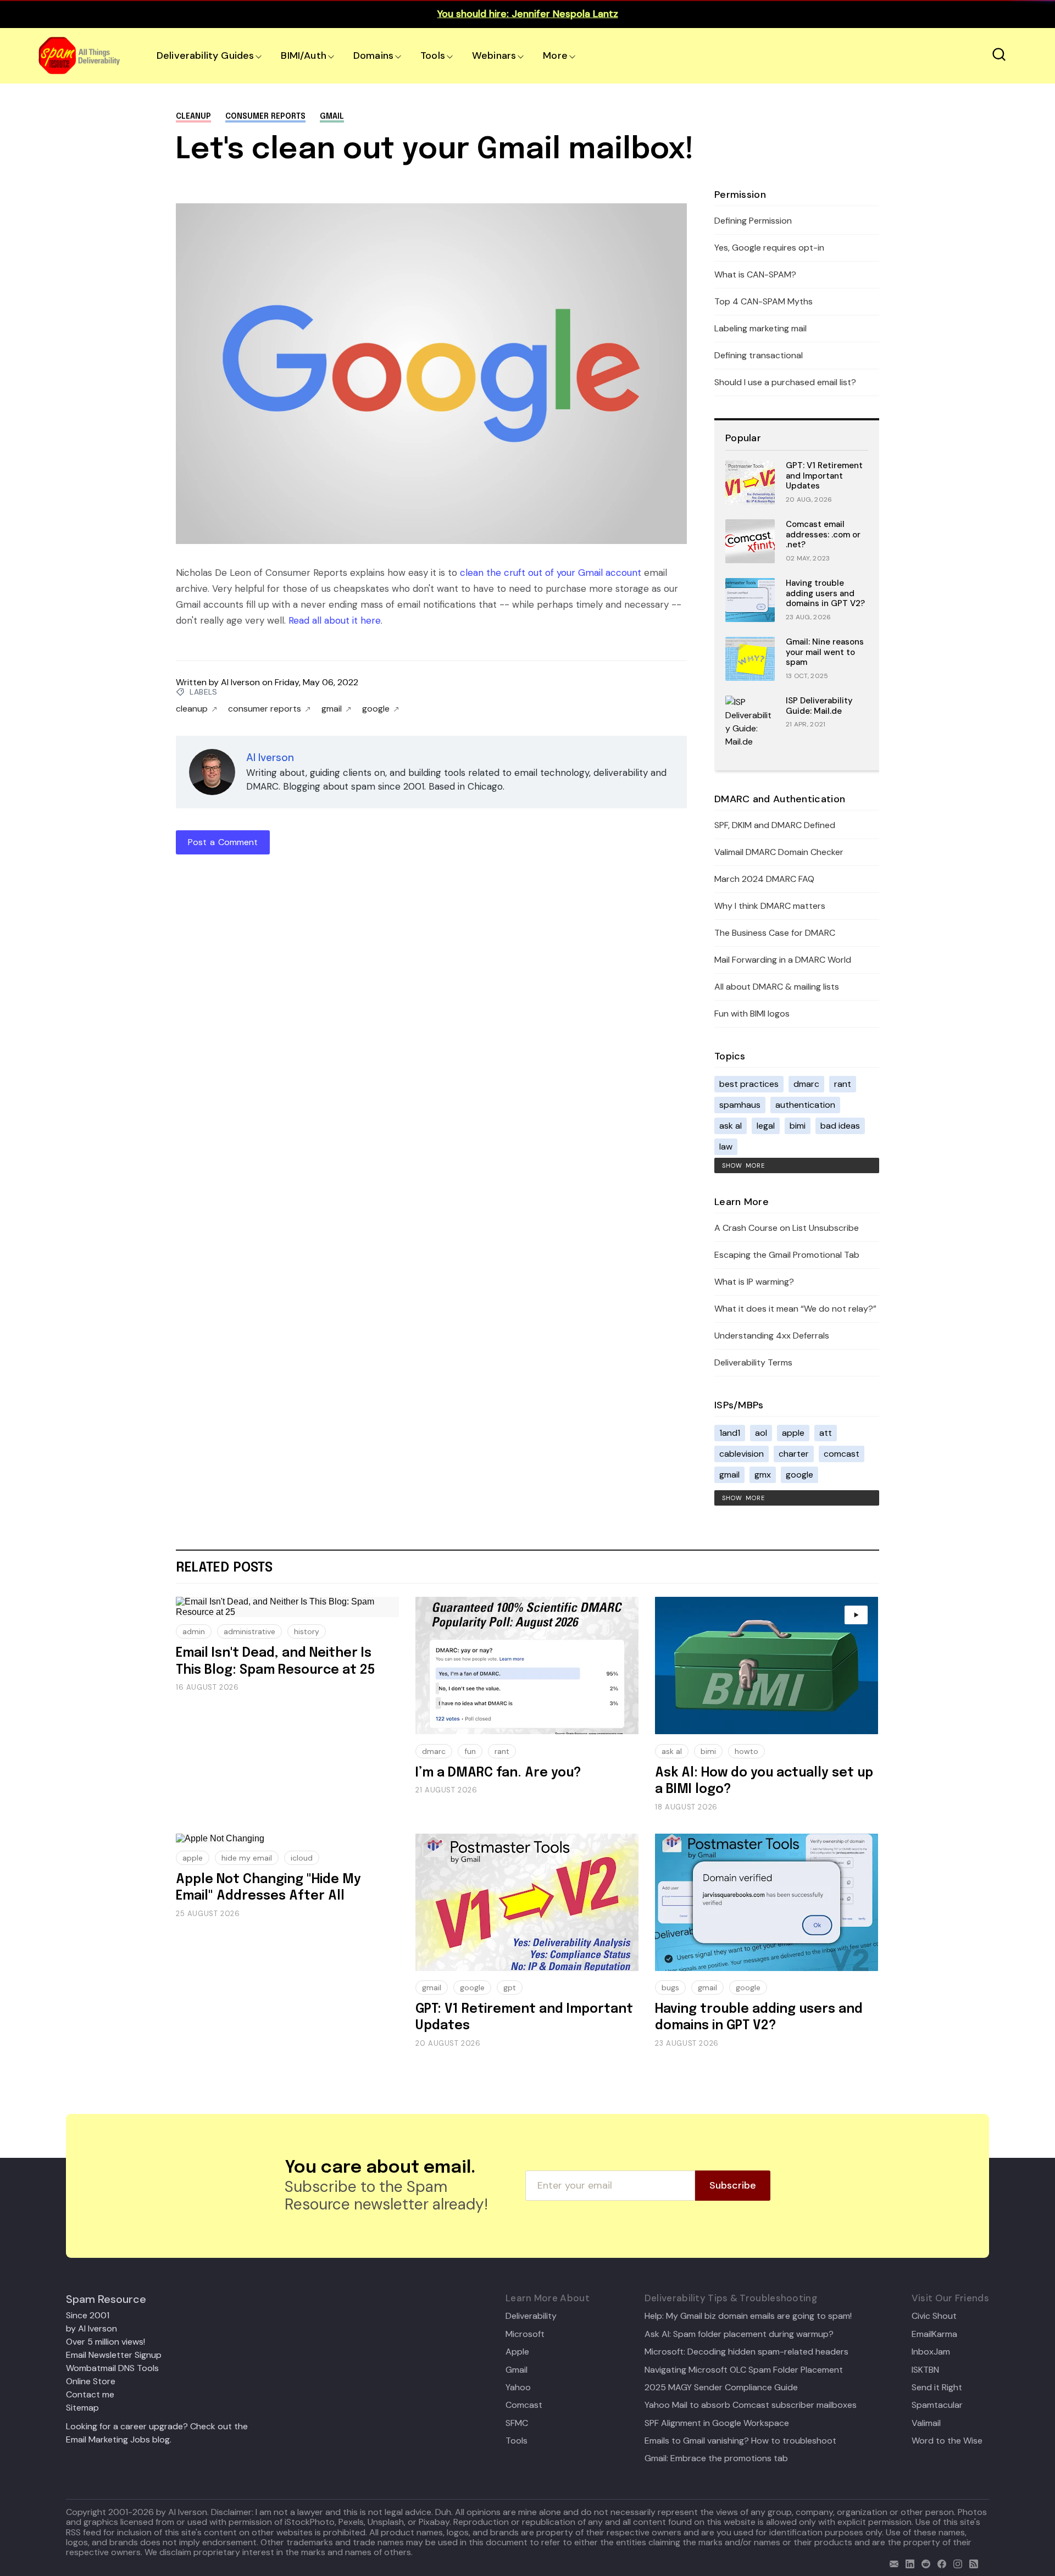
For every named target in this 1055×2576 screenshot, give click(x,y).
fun (470, 1751)
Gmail (517, 2370)
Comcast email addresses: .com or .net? (823, 535)
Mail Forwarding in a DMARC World (783, 960)
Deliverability (531, 2316)
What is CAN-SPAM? (755, 274)
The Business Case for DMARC (775, 933)
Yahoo (518, 2388)
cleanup (193, 116)
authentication (805, 1105)
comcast (842, 1454)
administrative (249, 1631)
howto (746, 1751)
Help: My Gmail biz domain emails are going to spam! (748, 2316)
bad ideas (840, 1126)
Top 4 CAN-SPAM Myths (764, 301)
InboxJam (931, 2352)
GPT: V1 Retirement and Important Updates (824, 476)
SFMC (517, 2423)
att (826, 1433)
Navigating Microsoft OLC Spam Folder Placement (744, 2370)
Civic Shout (934, 2316)
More (555, 55)
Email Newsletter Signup (114, 2355)
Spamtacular (937, 2405)
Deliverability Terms (753, 1362)
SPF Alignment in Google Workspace (717, 2423)
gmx (763, 1475)
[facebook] (939, 2563)
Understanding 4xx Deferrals (772, 1336)
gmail (332, 116)
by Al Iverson (91, 2328)
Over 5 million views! (105, 2342)
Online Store (91, 2381)
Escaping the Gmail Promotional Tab (787, 1255)
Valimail (926, 2423)
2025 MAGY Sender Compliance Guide (721, 2388)
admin (194, 1631)
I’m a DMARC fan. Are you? (498, 1773)
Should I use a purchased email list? (785, 382)
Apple (517, 2352)
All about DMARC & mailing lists (777, 987)
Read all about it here (335, 620)
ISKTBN (925, 2370)
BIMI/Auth (304, 55)
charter (794, 1454)
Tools (433, 55)
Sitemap (82, 2408)
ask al (731, 1126)
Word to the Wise (947, 2441)
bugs (670, 1987)
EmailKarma (934, 2334)
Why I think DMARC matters (770, 906)
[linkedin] (907, 2563)
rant (843, 1084)
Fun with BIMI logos (752, 1014)
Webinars (494, 55)
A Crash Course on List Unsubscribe (787, 1228)
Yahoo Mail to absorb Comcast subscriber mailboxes (751, 2405)
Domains (373, 55)
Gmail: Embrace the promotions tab (716, 2458)
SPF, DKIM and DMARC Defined (775, 825)
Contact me (90, 2394)
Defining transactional (759, 355)
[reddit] (923, 2563)
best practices (749, 1084)
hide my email (247, 1858)
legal (766, 1126)
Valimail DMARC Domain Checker (779, 852)
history (307, 1631)
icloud (302, 1858)
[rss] (971, 2563)
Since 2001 (88, 2315)
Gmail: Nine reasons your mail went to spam (825, 652)
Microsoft (525, 2334)
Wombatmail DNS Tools (112, 2368)
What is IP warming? (754, 1282)
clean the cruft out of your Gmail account (551, 573)
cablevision (742, 1454)
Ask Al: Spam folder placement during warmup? (739, 2334)
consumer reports (265, 116)
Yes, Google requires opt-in (769, 248)
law (726, 1147)
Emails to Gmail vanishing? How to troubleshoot (740, 2441)
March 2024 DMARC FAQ (764, 879)
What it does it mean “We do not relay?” (795, 1309)
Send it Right (937, 2388)
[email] (892, 2563)
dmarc (806, 1084)
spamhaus (740, 1105)
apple (793, 1433)
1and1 (730, 1433)
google (376, 709)
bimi (798, 1126)
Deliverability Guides (205, 55)
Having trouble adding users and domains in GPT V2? (825, 593)
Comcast (524, 2405)
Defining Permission (753, 221)
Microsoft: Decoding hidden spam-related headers (746, 2352)
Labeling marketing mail (760, 328)
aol (761, 1433)
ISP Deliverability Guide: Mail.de (819, 706)
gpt (510, 1987)
